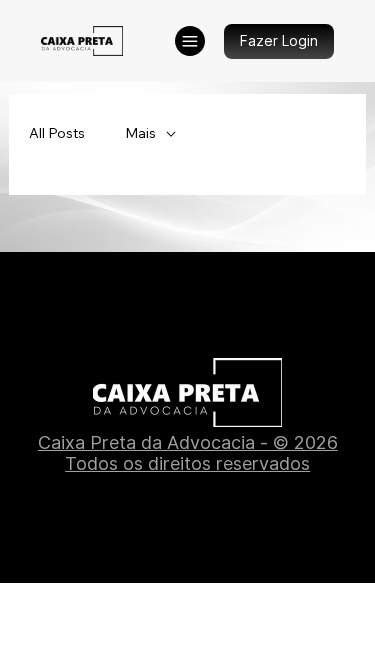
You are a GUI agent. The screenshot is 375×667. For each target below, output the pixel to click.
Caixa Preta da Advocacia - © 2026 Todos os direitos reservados (188, 453)
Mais (140, 133)
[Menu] (190, 41)
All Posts (57, 133)
